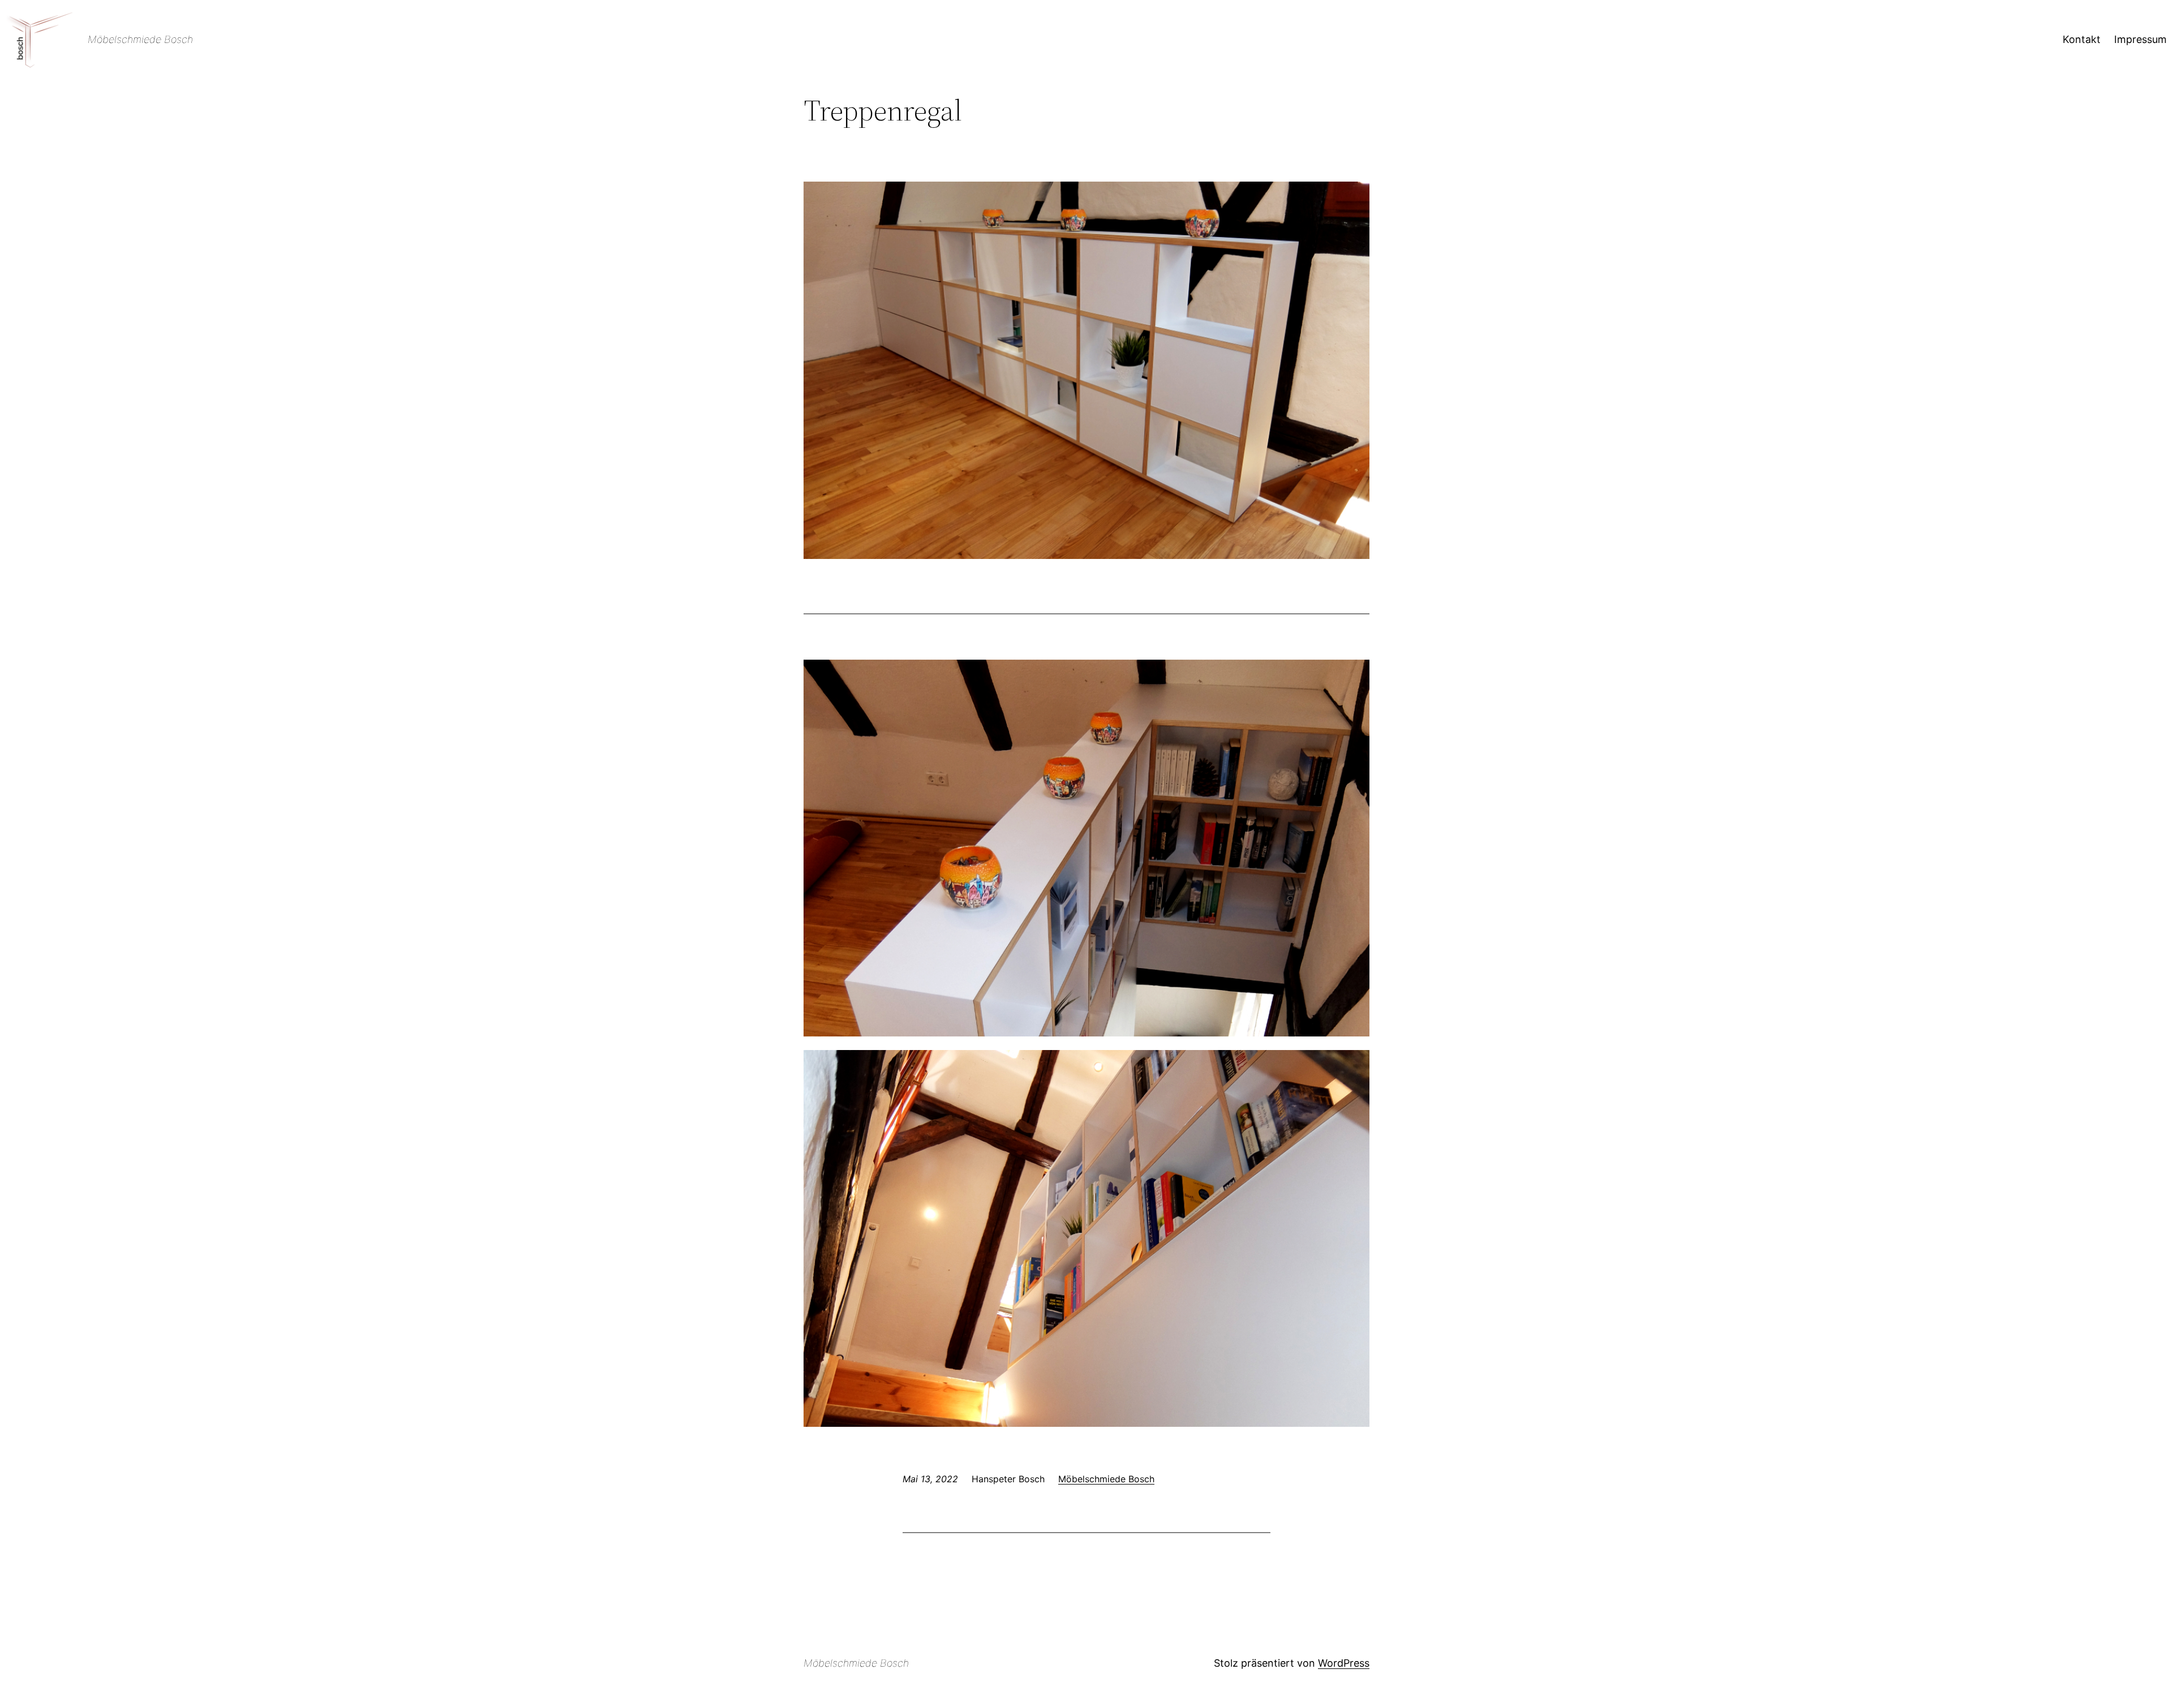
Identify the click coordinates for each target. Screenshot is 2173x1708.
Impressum (2140, 39)
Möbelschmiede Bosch (140, 39)
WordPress (1344, 1663)
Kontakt (2082, 39)
